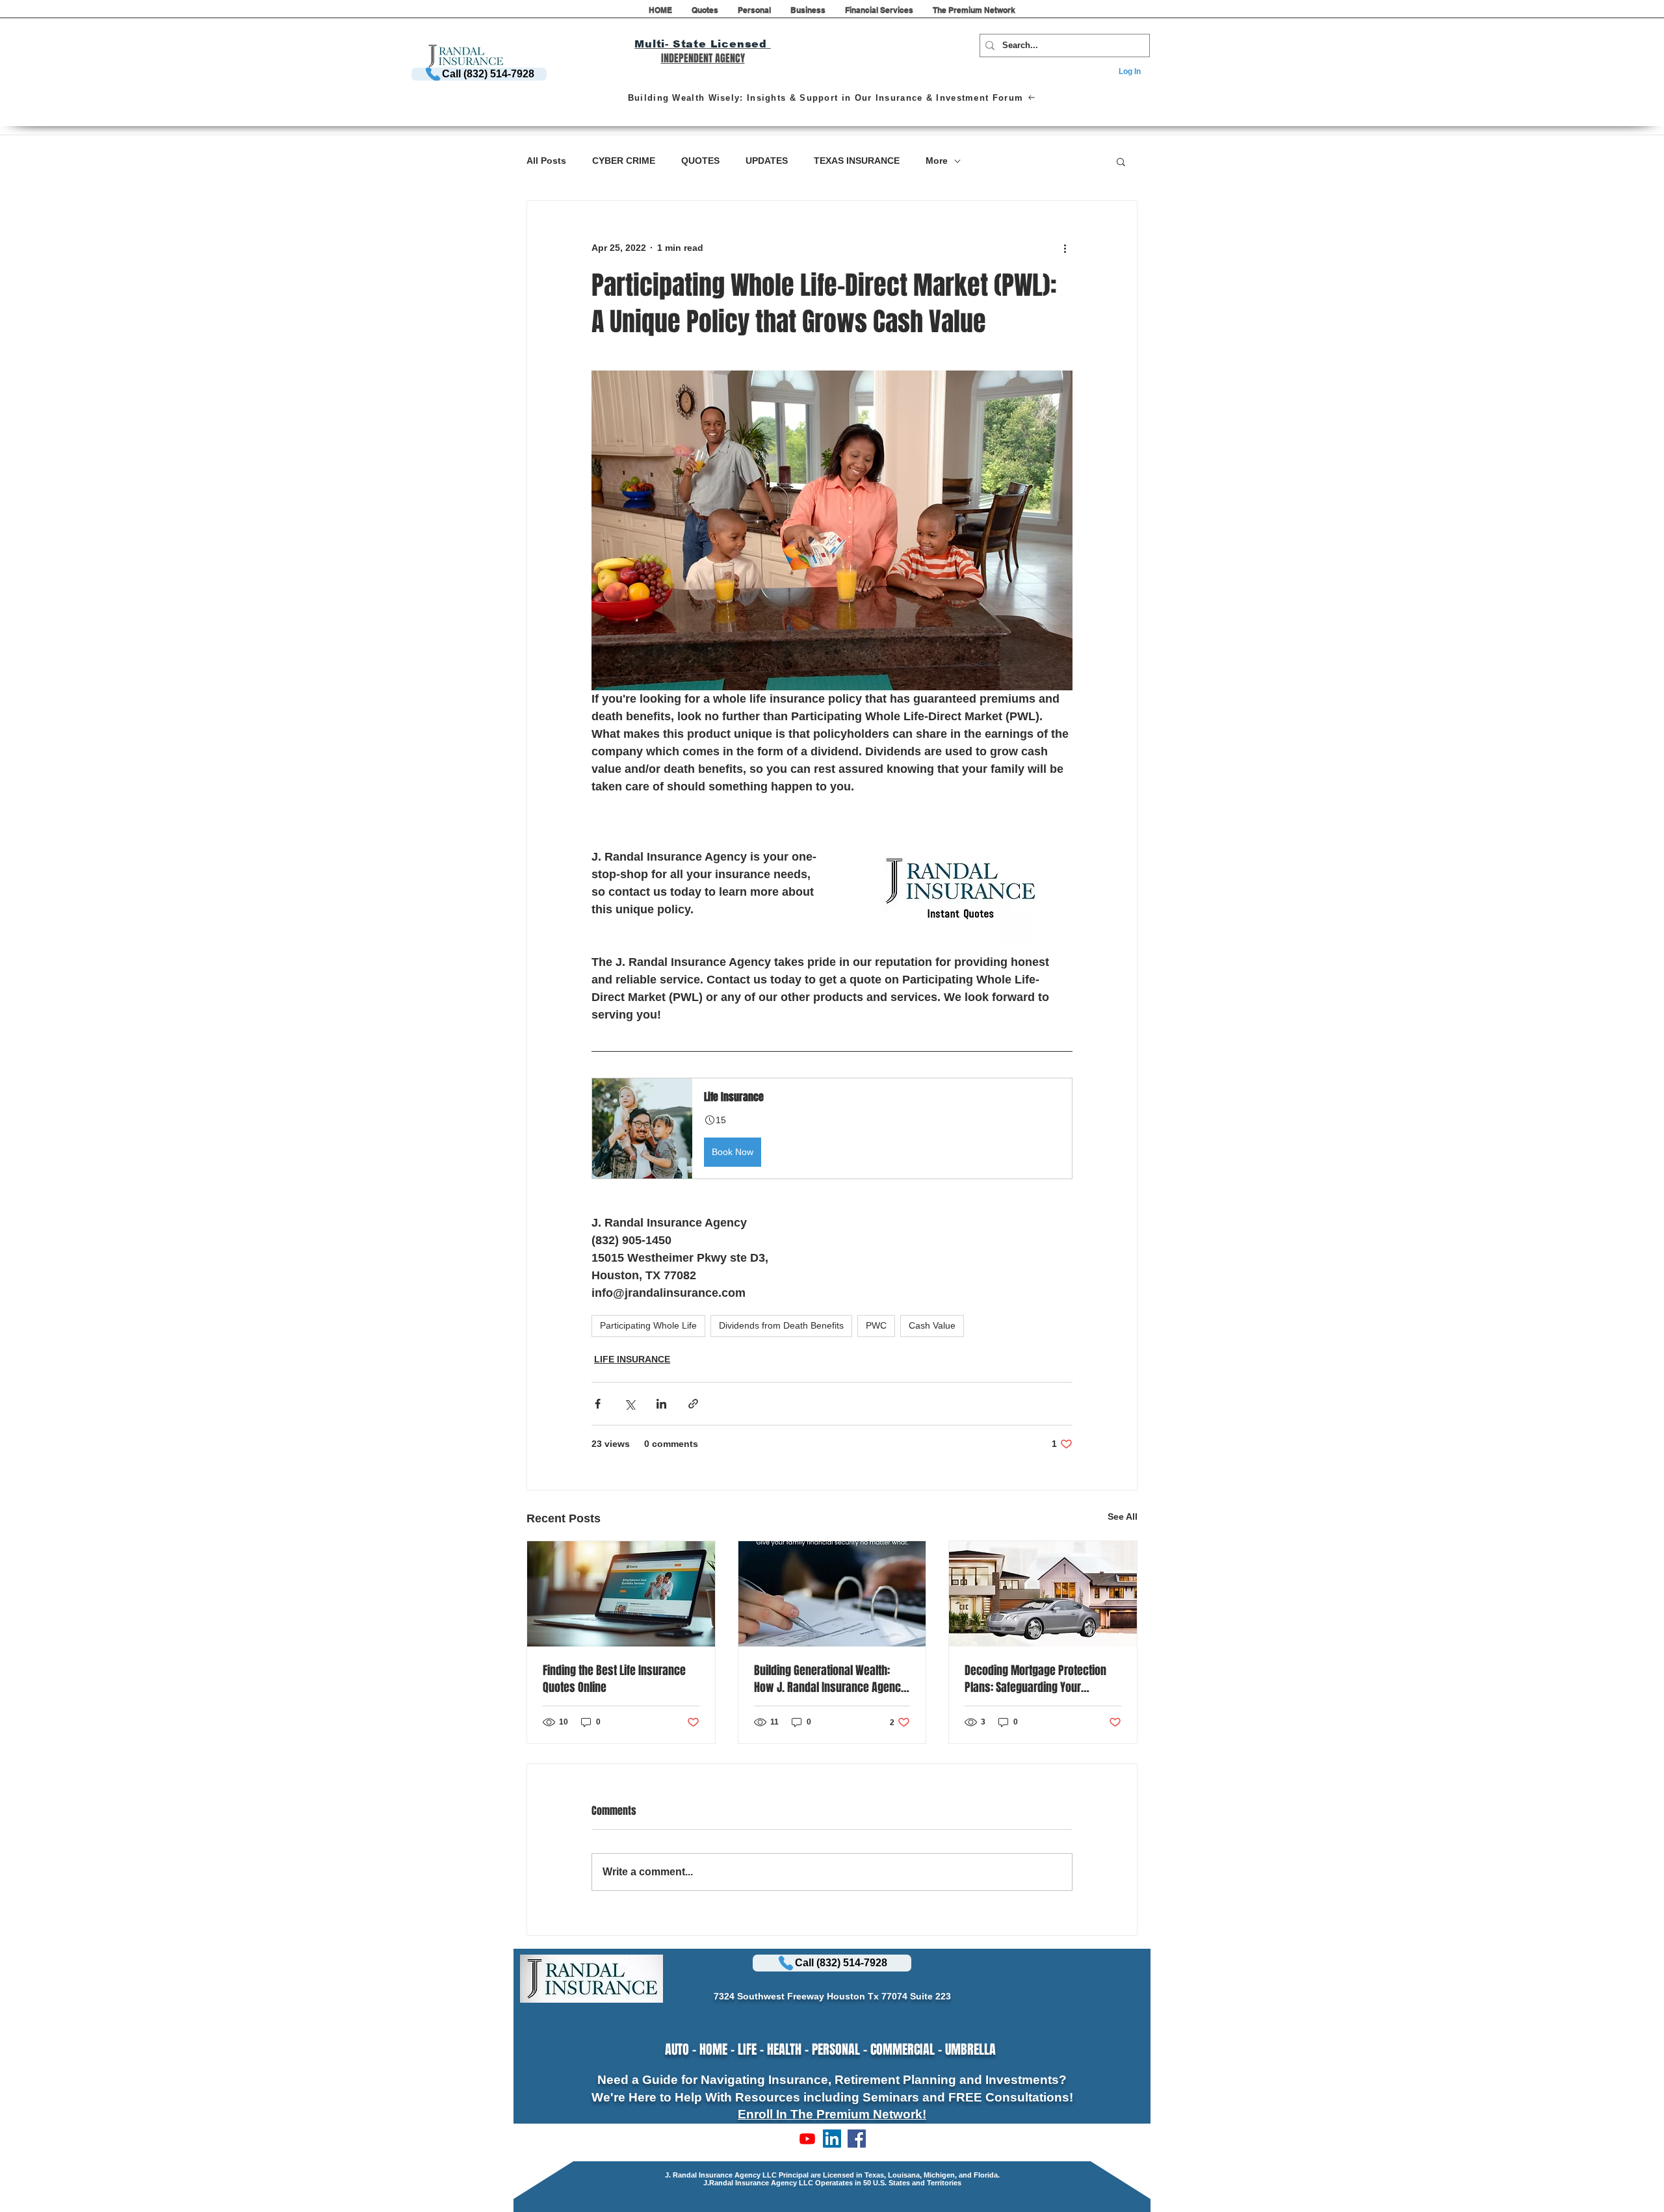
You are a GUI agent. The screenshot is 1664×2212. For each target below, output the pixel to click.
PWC (876, 1325)
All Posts (546, 161)
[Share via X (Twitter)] (630, 1404)
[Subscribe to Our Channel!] (807, 2139)
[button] (705, 14)
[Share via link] (693, 1404)
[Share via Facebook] (598, 1404)
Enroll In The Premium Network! (832, 2114)
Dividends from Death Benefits (781, 1325)
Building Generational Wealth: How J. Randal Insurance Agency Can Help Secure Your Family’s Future (830, 1679)
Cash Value (932, 1325)
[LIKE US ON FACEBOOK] (857, 2139)
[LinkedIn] (832, 2139)
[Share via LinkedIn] (661, 1404)
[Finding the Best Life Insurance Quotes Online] (621, 1594)
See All (1123, 1516)
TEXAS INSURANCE (857, 161)
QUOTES (700, 161)
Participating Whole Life (648, 1325)
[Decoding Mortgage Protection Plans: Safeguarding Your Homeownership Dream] (1043, 1594)
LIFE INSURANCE (632, 1359)
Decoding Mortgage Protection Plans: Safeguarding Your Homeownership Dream (1035, 1679)
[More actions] (1065, 248)
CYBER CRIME (624, 161)
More (937, 161)
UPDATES (767, 161)
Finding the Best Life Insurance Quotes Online (614, 1679)
